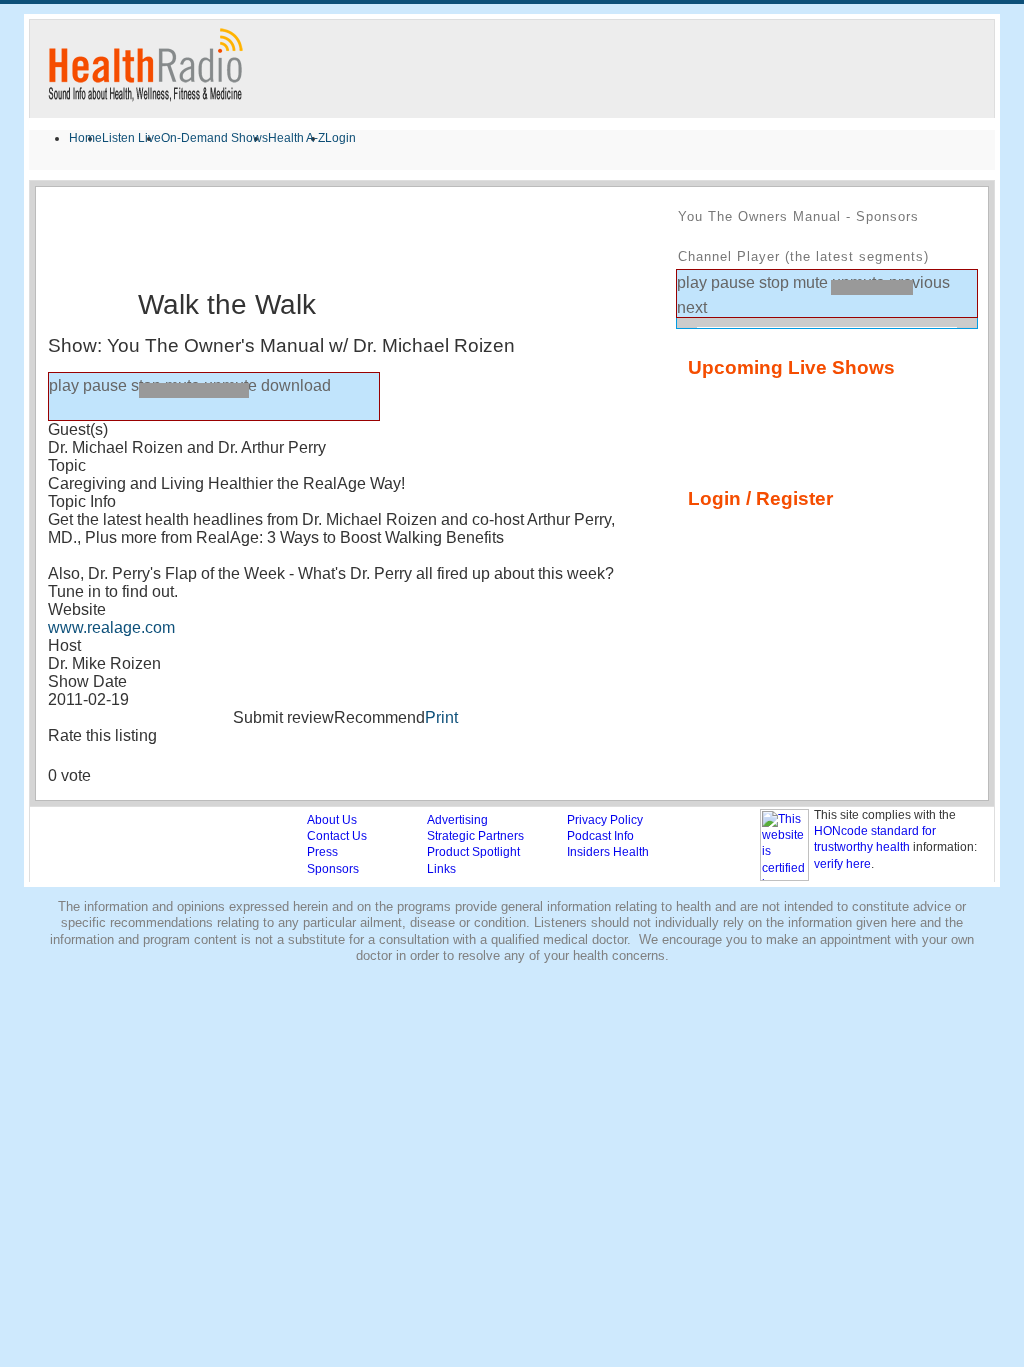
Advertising (457, 820)
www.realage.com (111, 627)
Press (322, 852)
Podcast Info (600, 836)
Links (441, 869)
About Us (332, 820)
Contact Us (337, 836)
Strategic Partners (475, 836)
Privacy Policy (605, 820)
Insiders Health (608, 852)
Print (441, 717)
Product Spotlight (473, 852)
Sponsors (333, 869)
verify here (842, 864)
